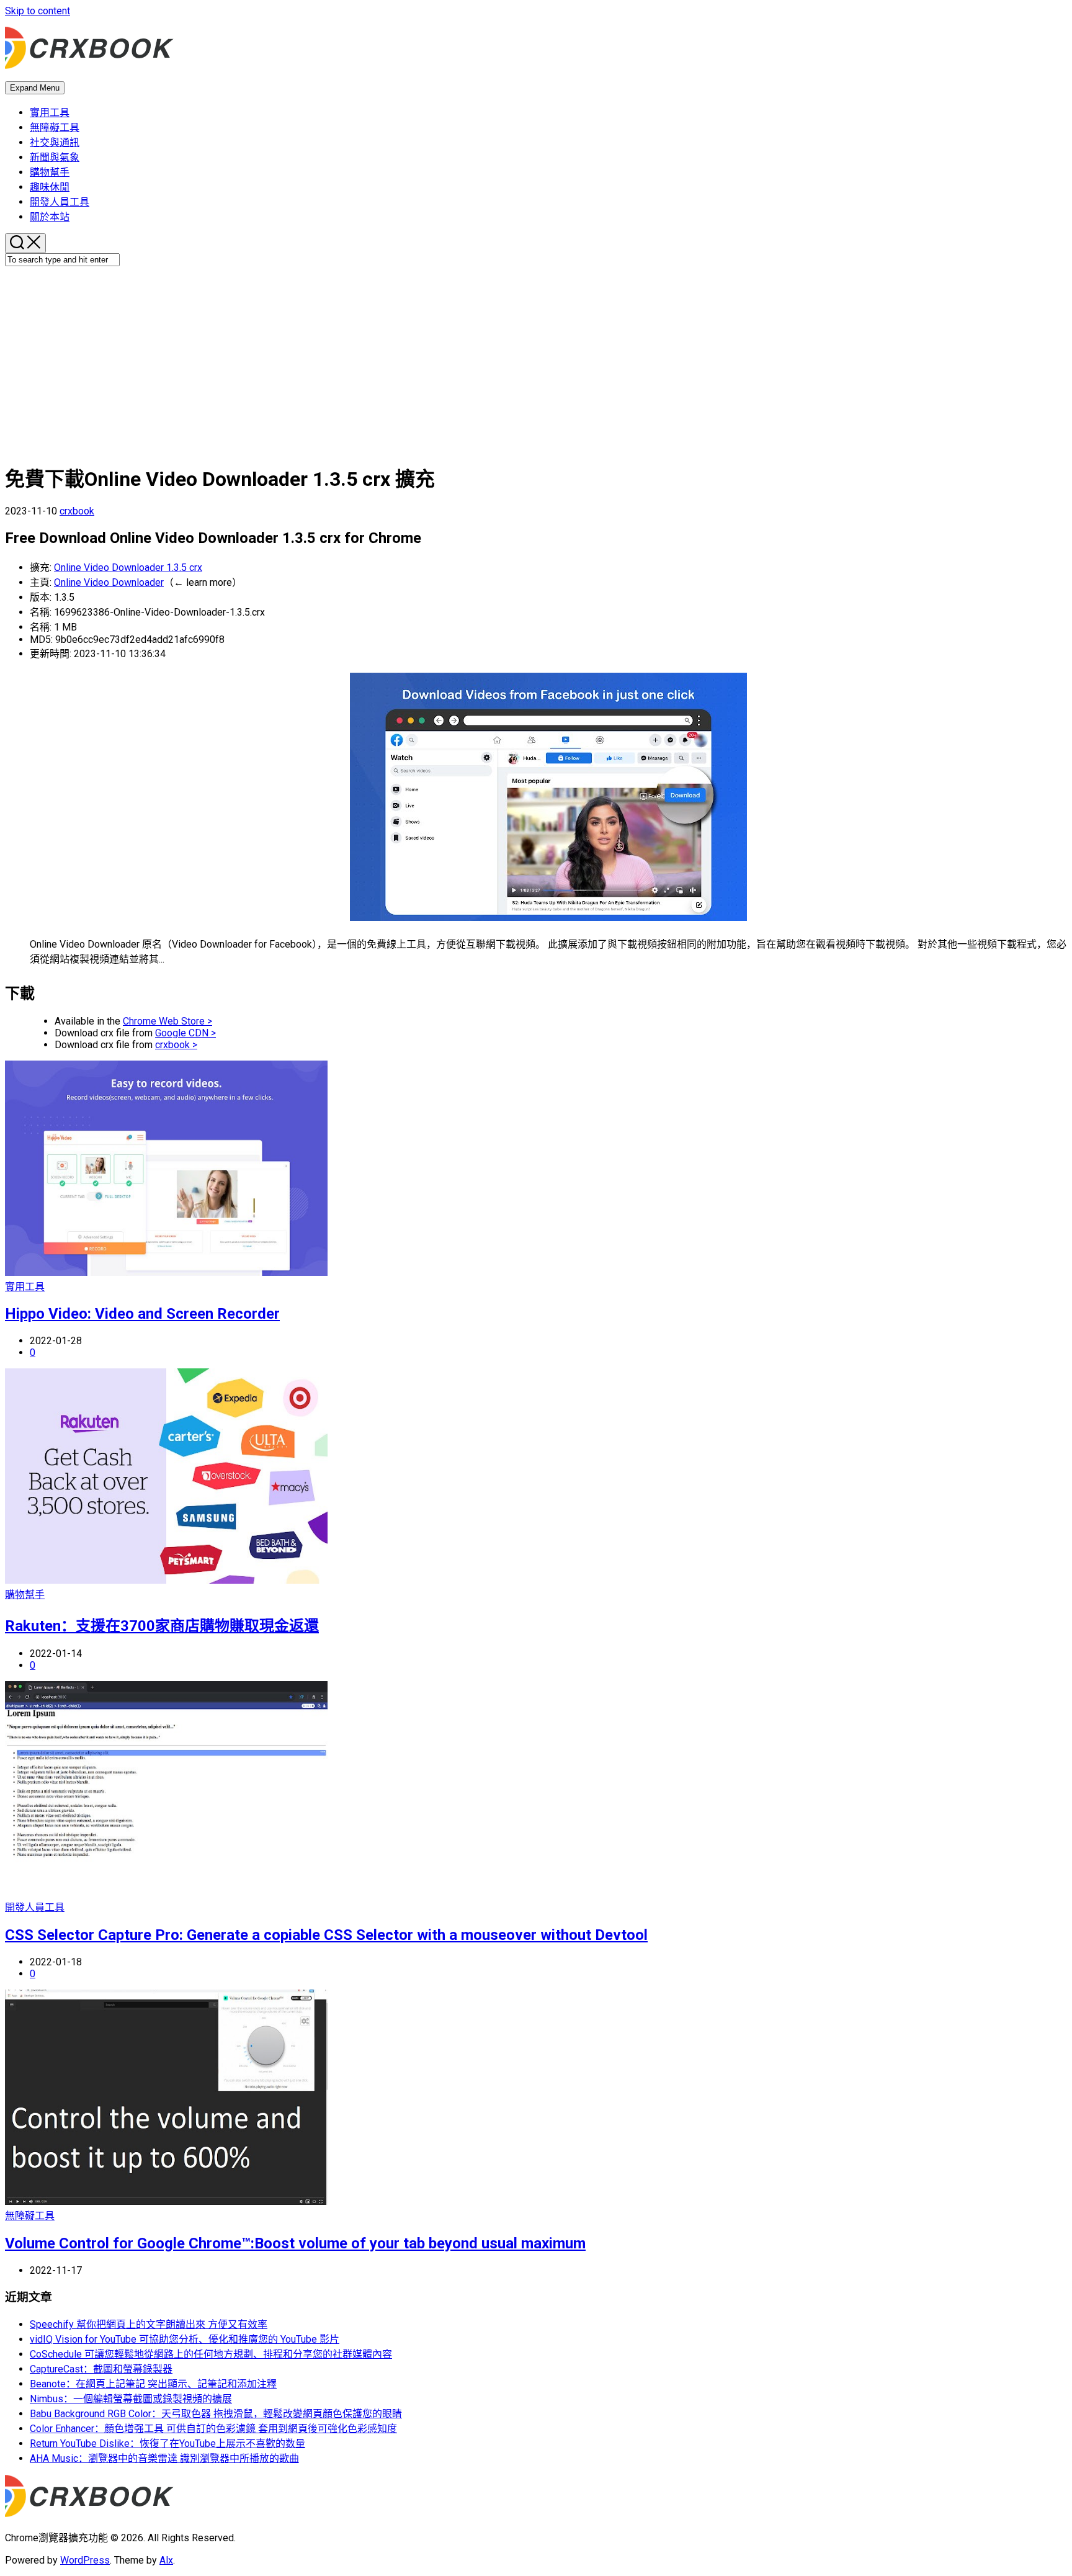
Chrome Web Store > (167, 1021)
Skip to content (38, 11)
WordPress (85, 2560)
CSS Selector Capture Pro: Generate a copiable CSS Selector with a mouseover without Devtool (326, 1935)
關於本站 (50, 217)
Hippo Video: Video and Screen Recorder (142, 1314)
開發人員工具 (60, 202)
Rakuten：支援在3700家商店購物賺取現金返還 (162, 1626)
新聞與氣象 (55, 157)
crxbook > (176, 1045)
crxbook (77, 511)
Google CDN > (185, 1033)
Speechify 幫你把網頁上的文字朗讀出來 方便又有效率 (149, 2324)
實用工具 (50, 113)
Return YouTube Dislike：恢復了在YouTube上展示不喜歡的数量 (167, 2444)
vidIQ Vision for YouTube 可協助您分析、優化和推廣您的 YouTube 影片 (185, 2339)
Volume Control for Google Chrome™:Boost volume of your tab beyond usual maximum (295, 2243)
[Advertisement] (536, 363)
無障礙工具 (55, 128)
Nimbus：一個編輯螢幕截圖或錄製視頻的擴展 (131, 2399)
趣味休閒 (50, 187)
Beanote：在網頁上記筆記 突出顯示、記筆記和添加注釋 (153, 2384)
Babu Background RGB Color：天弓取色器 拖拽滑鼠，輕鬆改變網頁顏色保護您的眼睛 (216, 2414)
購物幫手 (50, 172)
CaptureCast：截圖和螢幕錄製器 (101, 2369)
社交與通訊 (55, 142)
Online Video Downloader (109, 582)
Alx (166, 2560)
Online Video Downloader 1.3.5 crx (128, 568)
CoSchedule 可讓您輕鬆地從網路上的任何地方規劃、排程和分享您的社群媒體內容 (211, 2354)
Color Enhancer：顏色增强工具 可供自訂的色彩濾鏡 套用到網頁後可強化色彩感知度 (213, 2429)
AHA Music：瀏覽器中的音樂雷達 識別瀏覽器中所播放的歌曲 (164, 2458)
